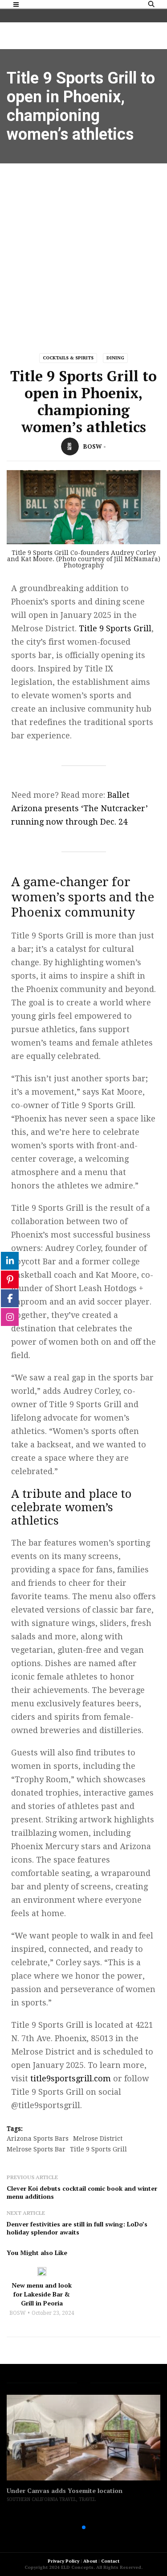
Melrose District (98, 2138)
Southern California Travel (41, 2499)
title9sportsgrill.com (71, 2078)
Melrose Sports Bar (36, 2149)
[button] (69, 2527)
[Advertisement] (83, 252)
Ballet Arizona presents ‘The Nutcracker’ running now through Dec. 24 (79, 808)
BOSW (92, 446)
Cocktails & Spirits (68, 358)
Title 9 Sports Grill (115, 628)
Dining (115, 358)
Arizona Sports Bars (38, 2138)
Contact (110, 2561)
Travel (87, 2499)
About (90, 2561)
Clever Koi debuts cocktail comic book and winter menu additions (82, 2192)
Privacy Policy (63, 2561)
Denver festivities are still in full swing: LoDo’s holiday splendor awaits (77, 2228)
